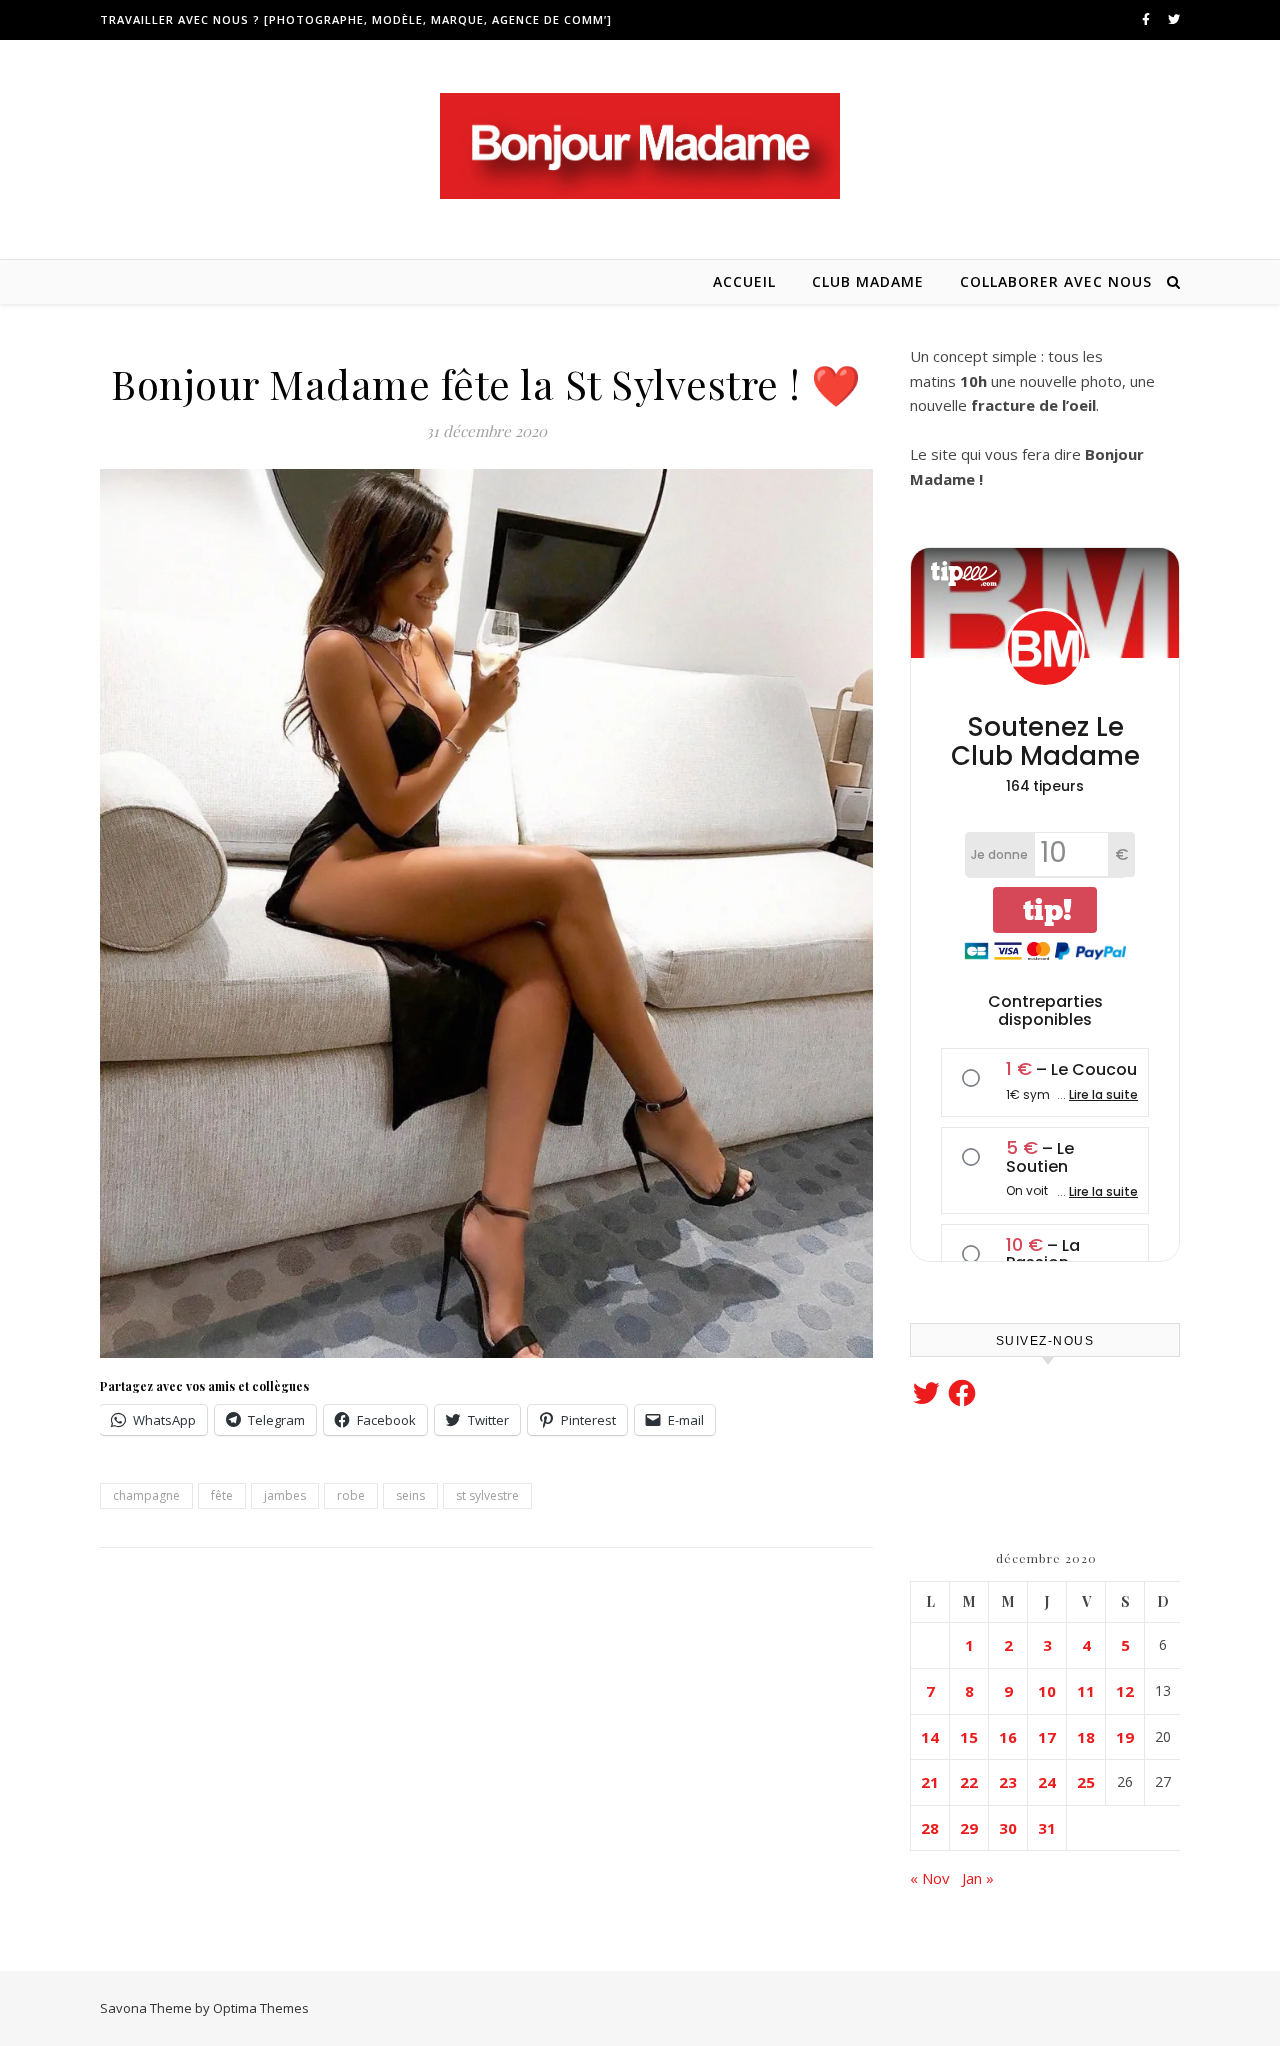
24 (1047, 1782)
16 (1008, 1737)
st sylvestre (487, 1495)
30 (1008, 1828)
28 (930, 1828)
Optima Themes (261, 2008)
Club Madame (868, 281)
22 (969, 1782)
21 (930, 1782)
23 (1008, 1782)
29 (969, 1828)
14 (930, 1737)
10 (1047, 1691)
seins (410, 1495)
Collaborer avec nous (1056, 281)
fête (222, 1495)
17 (1047, 1737)
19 (1125, 1737)
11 (1086, 1691)
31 (1047, 1828)
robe (351, 1495)
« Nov (930, 1878)
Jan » (978, 1878)
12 (1125, 1691)
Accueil (744, 281)
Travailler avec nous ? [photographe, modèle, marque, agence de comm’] (356, 19)
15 (969, 1737)
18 (1086, 1737)
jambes (285, 1495)
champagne (146, 1495)
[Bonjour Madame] (640, 146)
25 (1086, 1782)
